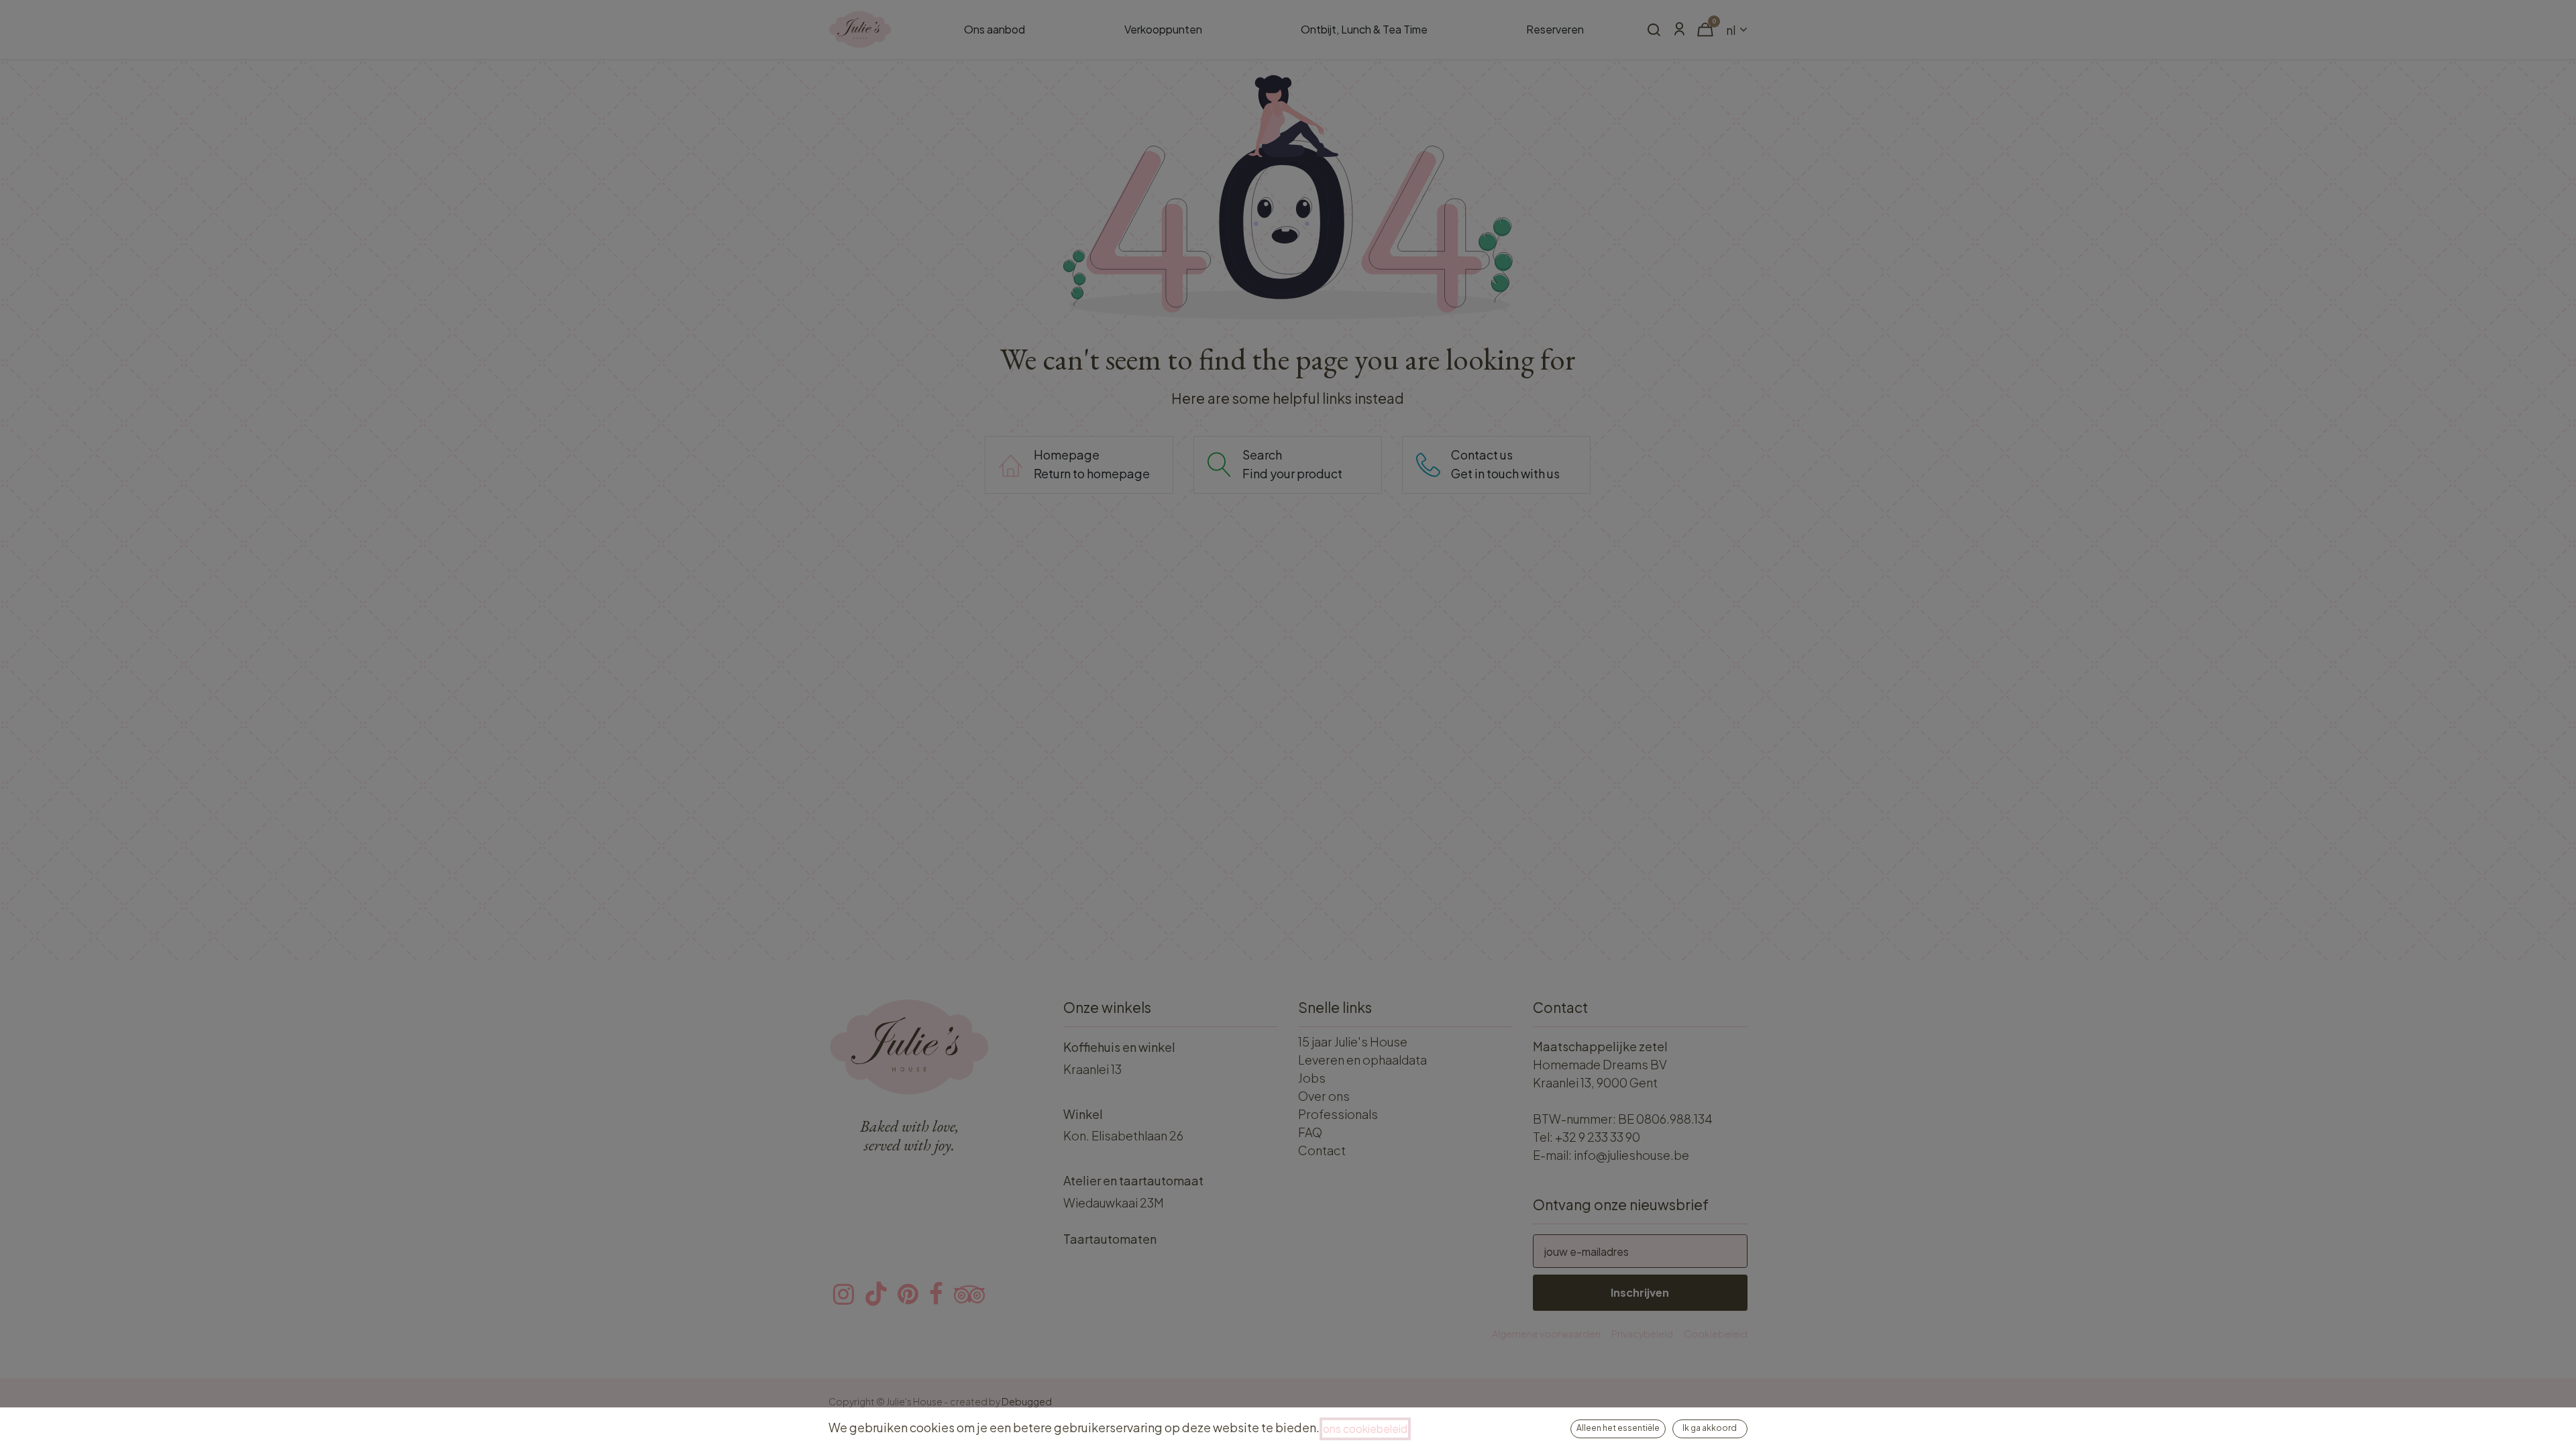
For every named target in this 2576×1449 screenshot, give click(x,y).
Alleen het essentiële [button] (1618, 1428)
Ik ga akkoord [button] (1710, 1428)
